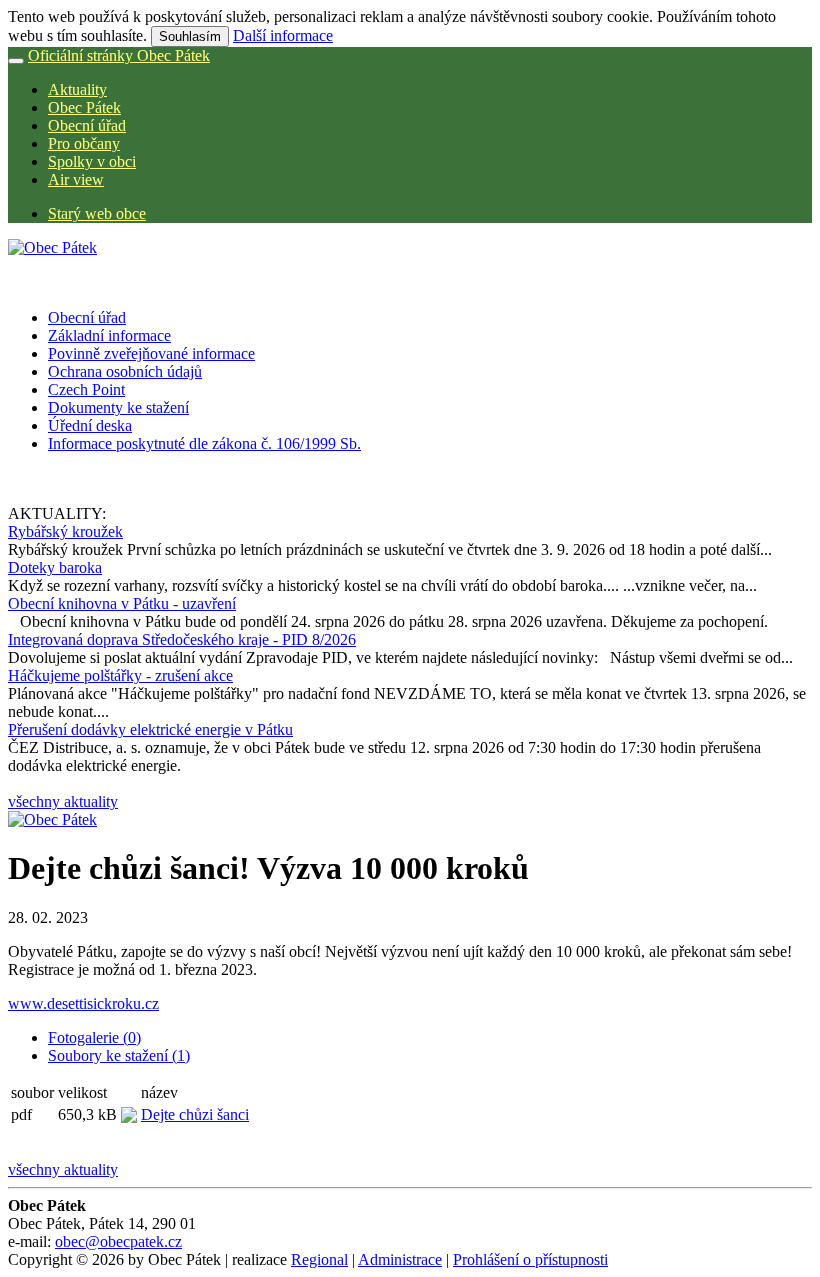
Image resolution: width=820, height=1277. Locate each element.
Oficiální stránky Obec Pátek (119, 55)
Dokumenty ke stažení (118, 407)
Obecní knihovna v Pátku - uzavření (122, 603)
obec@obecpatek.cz (118, 1241)
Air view (76, 179)
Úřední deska (90, 425)
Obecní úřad (87, 125)
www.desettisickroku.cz (83, 1003)
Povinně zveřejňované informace (151, 353)
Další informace (283, 35)
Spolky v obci (92, 161)
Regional (319, 1259)
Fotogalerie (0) (94, 1037)
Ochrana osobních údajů (125, 371)
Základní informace (109, 335)
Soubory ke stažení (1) (119, 1055)
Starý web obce (97, 213)
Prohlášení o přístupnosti (530, 1259)
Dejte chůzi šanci (195, 1114)
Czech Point (86, 389)
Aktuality (77, 89)
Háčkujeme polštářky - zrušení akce (120, 675)
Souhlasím (190, 36)
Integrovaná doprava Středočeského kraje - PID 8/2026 (182, 639)
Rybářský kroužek (65, 531)
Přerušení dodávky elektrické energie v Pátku (150, 729)
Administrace (400, 1259)
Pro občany (84, 143)
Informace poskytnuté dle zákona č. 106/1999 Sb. (204, 443)
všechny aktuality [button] (63, 801)
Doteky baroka (55, 567)
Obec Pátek (84, 107)
